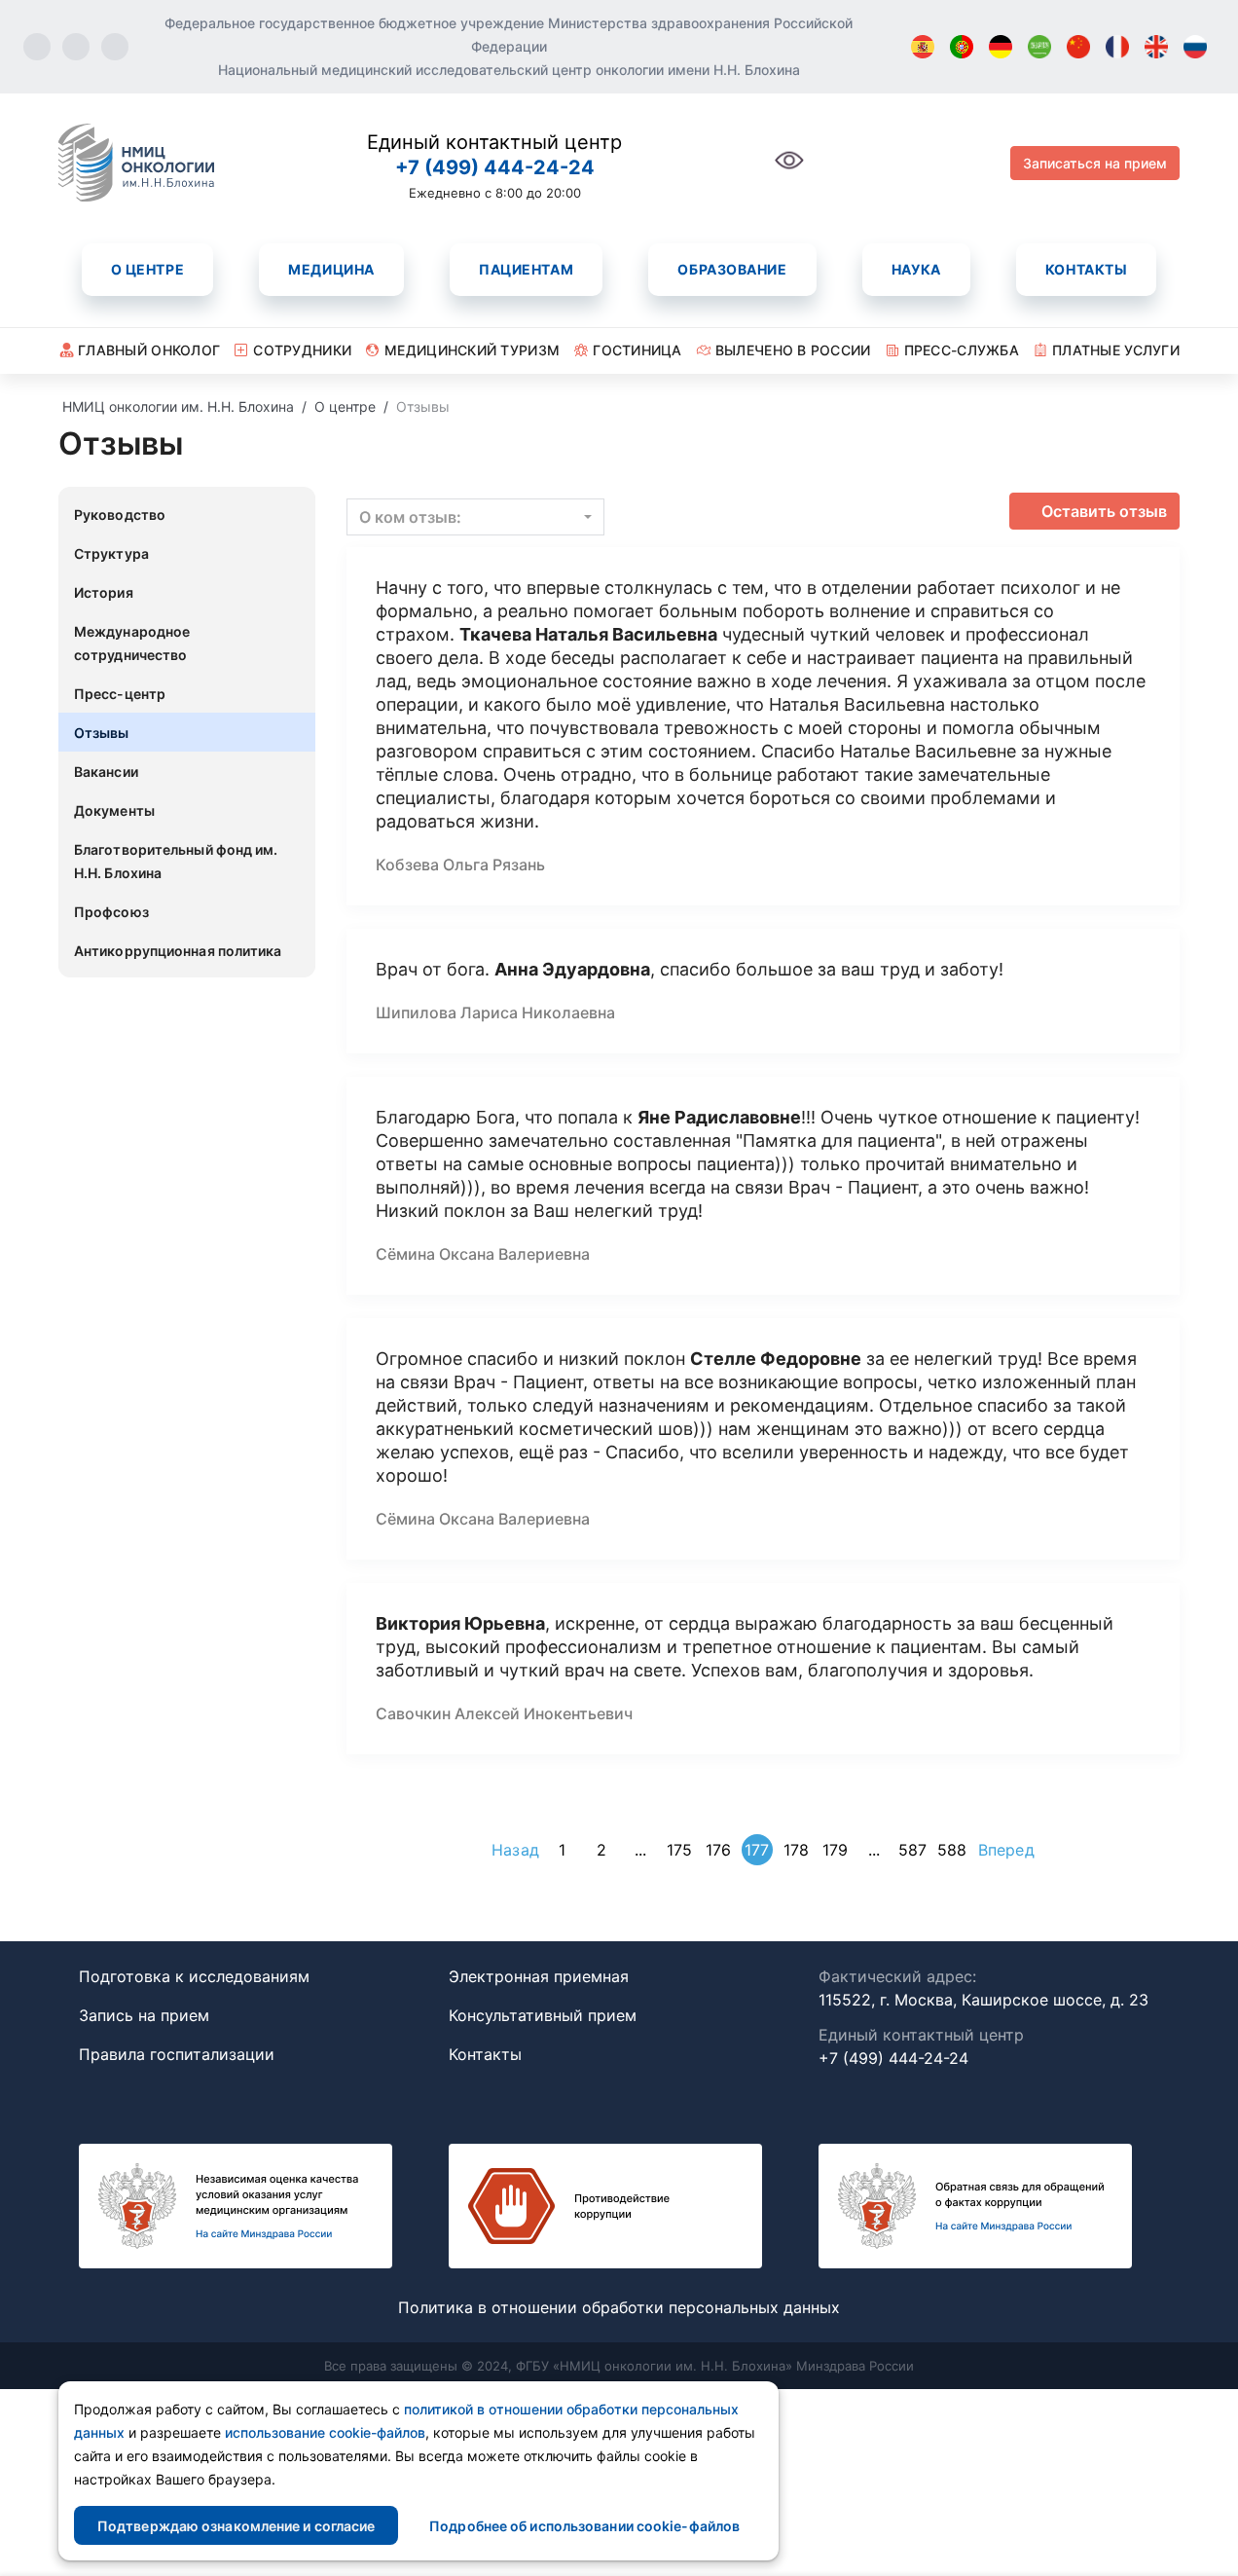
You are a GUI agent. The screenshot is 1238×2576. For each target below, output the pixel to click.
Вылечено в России (793, 350)
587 (912, 1850)
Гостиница (637, 350)
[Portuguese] (962, 47)
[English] (1156, 47)
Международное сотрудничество (132, 643)
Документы (114, 810)
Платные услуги (1116, 350)
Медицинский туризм (472, 350)
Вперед (1006, 1850)
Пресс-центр (120, 694)
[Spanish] (923, 47)
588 (952, 1850)
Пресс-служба (962, 350)
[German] (1001, 47)
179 (835, 1850)
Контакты (1086, 269)
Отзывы (102, 733)
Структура (111, 553)
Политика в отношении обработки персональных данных (619, 2307)
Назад (515, 1850)
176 (718, 1850)
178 (796, 1850)
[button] (475, 517)
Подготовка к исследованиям (194, 1976)
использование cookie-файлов (325, 2432)
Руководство (120, 515)
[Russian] (1195, 47)
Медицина (331, 269)
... (640, 1850)
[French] (1117, 47)
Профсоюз (111, 912)
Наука (916, 269)
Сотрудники (302, 350)
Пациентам (526, 269)
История (104, 592)
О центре (147, 269)
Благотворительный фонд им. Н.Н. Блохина (176, 861)
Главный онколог (149, 350)
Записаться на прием (1095, 163)
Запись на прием (144, 2015)
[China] (1078, 47)
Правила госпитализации (177, 2054)
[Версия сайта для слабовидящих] (789, 171)
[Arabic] (1039, 47)
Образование (732, 269)
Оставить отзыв (1104, 511)
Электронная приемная (539, 1976)
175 (679, 1850)
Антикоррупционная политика (178, 951)
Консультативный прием (543, 2015)
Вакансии (106, 772)
